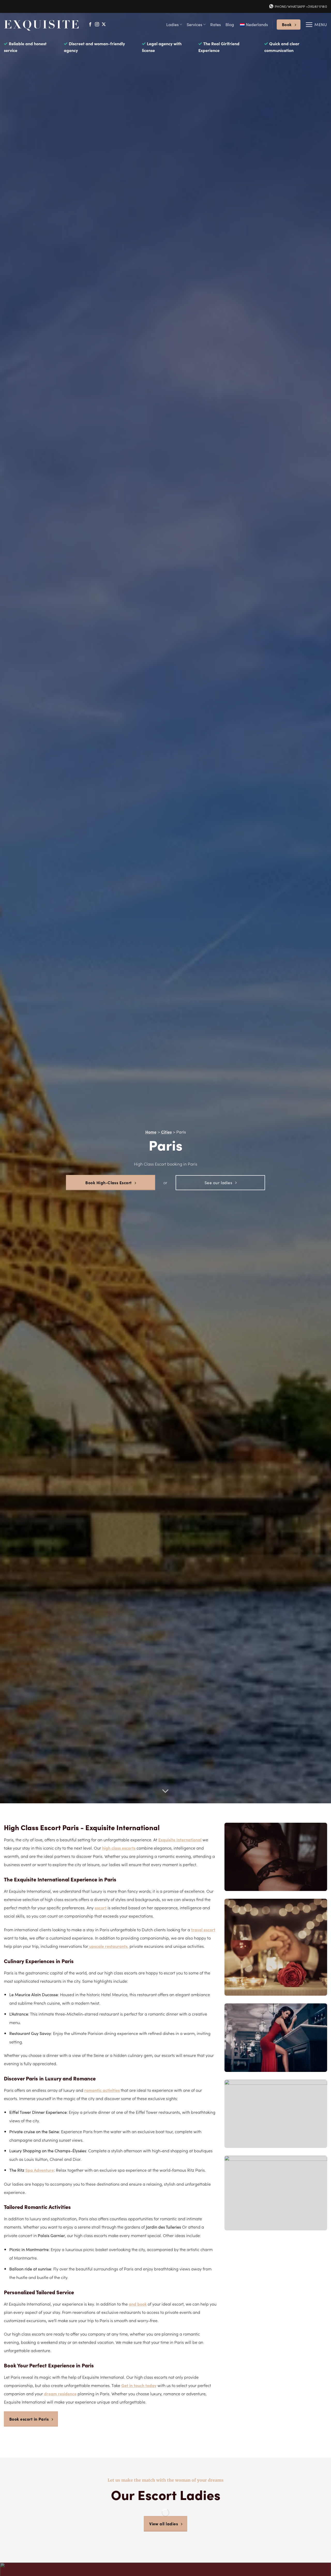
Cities (166, 1132)
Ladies (172, 24)
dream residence (60, 2393)
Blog (230, 24)
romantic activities (102, 2090)
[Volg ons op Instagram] (97, 25)
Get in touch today (139, 2385)
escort (101, 1907)
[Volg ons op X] (104, 25)
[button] (316, 25)
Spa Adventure (40, 2170)
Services (194, 24)
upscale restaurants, (108, 1946)
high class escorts (119, 1848)
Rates (216, 24)
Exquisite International (180, 1839)
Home (151, 1132)
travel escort (203, 1929)
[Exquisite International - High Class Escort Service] (42, 24)
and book (138, 2304)
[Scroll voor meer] (165, 1791)
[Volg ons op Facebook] (90, 25)
